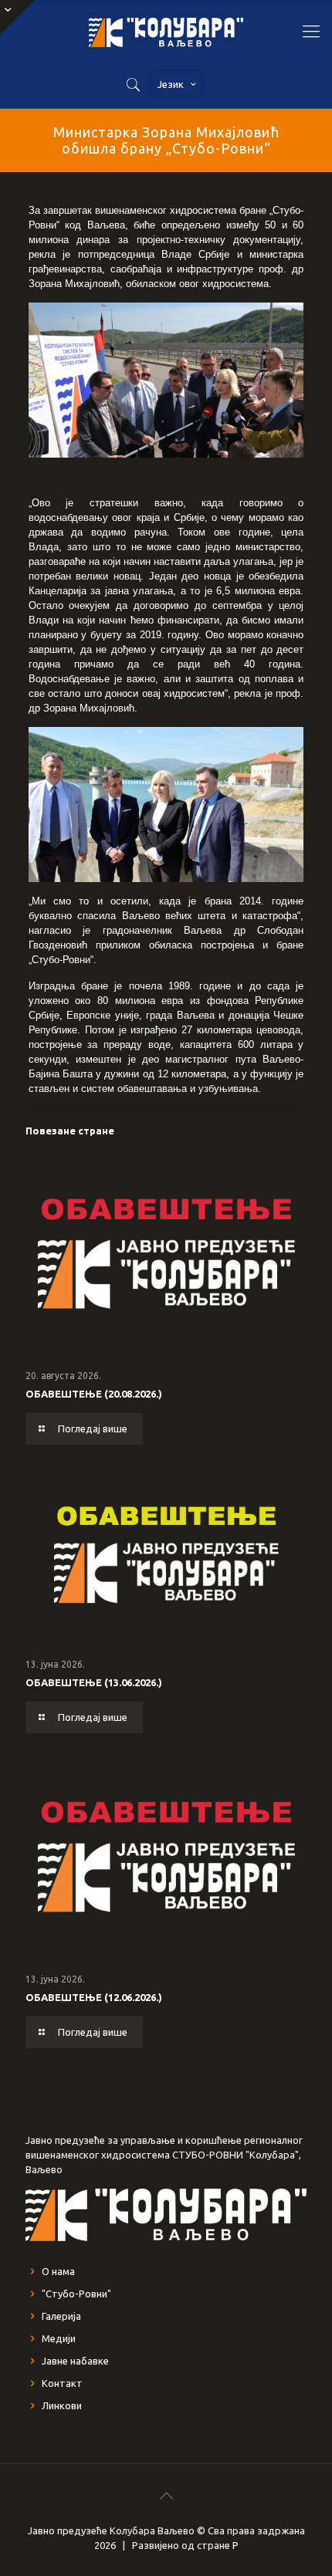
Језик (171, 84)
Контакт (62, 2383)
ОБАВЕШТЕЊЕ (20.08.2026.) (94, 1394)
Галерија (61, 2316)
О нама (58, 2271)
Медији (59, 2338)
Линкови (62, 2405)
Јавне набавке (75, 2361)
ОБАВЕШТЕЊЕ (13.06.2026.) (94, 1682)
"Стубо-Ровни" (76, 2294)
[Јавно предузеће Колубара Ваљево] (166, 31)
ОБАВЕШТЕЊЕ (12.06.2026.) (94, 1997)
